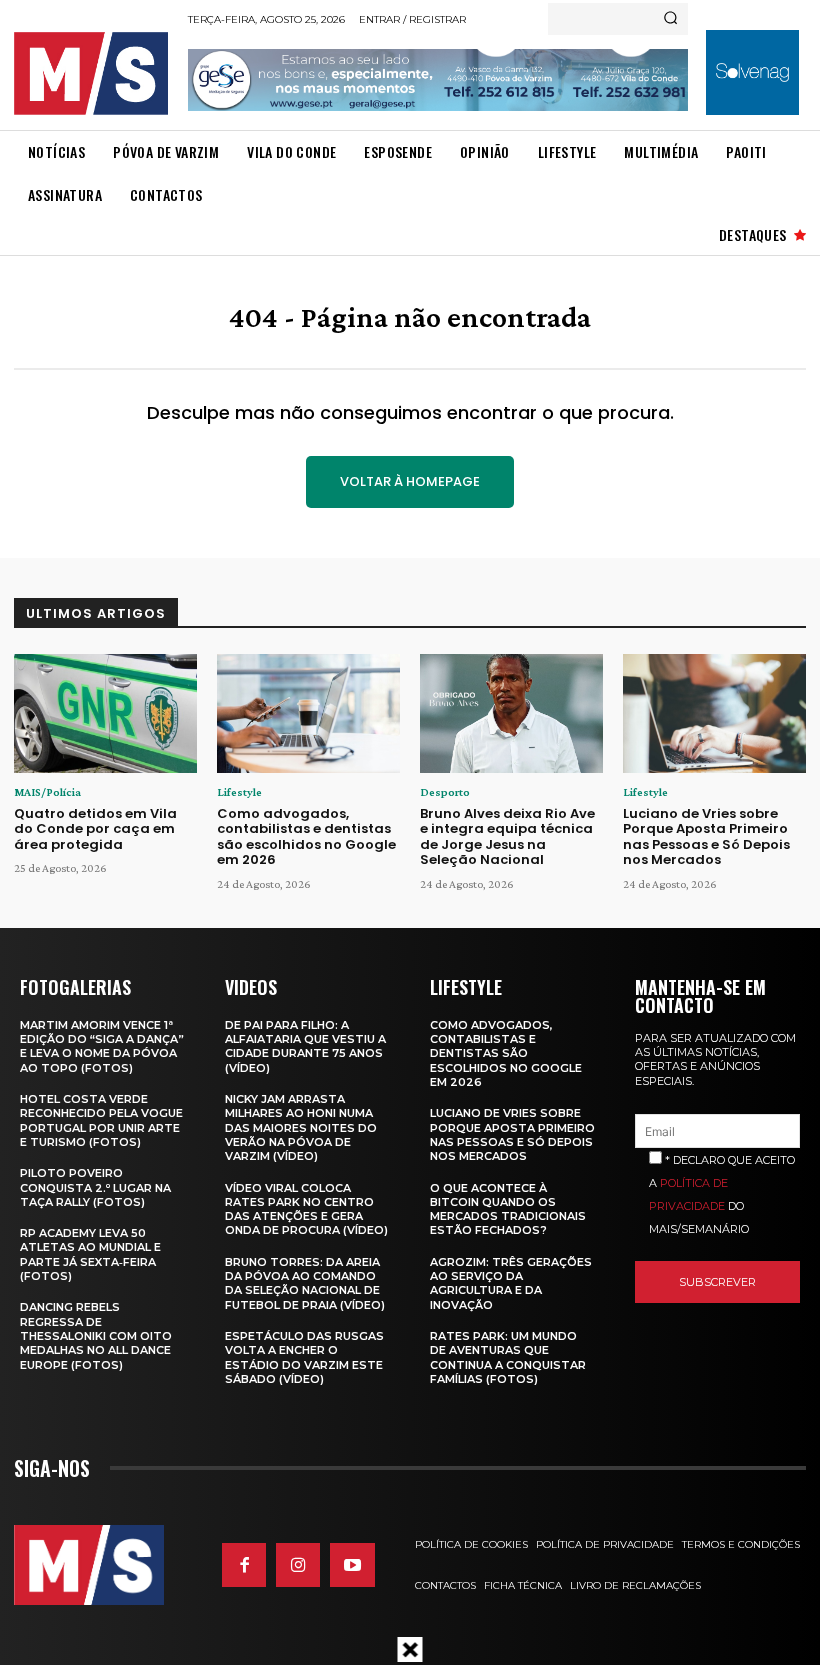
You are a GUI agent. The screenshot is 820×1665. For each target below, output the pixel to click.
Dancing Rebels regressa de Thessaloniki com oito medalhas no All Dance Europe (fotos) (96, 1335)
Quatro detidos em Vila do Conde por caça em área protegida (95, 829)
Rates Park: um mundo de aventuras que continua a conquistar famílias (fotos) (508, 1357)
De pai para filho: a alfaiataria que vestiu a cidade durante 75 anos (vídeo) (305, 1046)
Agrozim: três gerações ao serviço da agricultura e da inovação (511, 1283)
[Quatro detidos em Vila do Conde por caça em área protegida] (105, 713)
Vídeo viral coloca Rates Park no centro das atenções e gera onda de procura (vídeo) (306, 1209)
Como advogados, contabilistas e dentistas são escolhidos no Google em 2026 (306, 837)
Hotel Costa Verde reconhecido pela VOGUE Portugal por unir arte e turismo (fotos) (101, 1120)
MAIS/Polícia (47, 792)
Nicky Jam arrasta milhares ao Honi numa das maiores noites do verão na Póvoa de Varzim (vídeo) (301, 1127)
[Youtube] (352, 1565)
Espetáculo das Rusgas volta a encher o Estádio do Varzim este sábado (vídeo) (304, 1357)
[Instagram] (298, 1565)
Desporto (445, 792)
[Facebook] (244, 1565)
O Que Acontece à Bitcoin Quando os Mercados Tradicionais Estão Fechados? (508, 1209)
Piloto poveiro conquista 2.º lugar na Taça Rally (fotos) (95, 1187)
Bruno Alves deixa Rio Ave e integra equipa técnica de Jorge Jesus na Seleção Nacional (507, 837)
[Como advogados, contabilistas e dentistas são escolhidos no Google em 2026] (308, 713)
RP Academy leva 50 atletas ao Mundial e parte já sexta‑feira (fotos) (90, 1254)
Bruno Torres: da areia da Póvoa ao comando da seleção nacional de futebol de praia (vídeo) (305, 1283)
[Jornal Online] (95, 73)
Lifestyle (239, 792)
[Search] (670, 19)
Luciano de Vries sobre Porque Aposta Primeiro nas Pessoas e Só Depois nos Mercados (706, 837)
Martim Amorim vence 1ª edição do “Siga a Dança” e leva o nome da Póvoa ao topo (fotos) (102, 1046)
